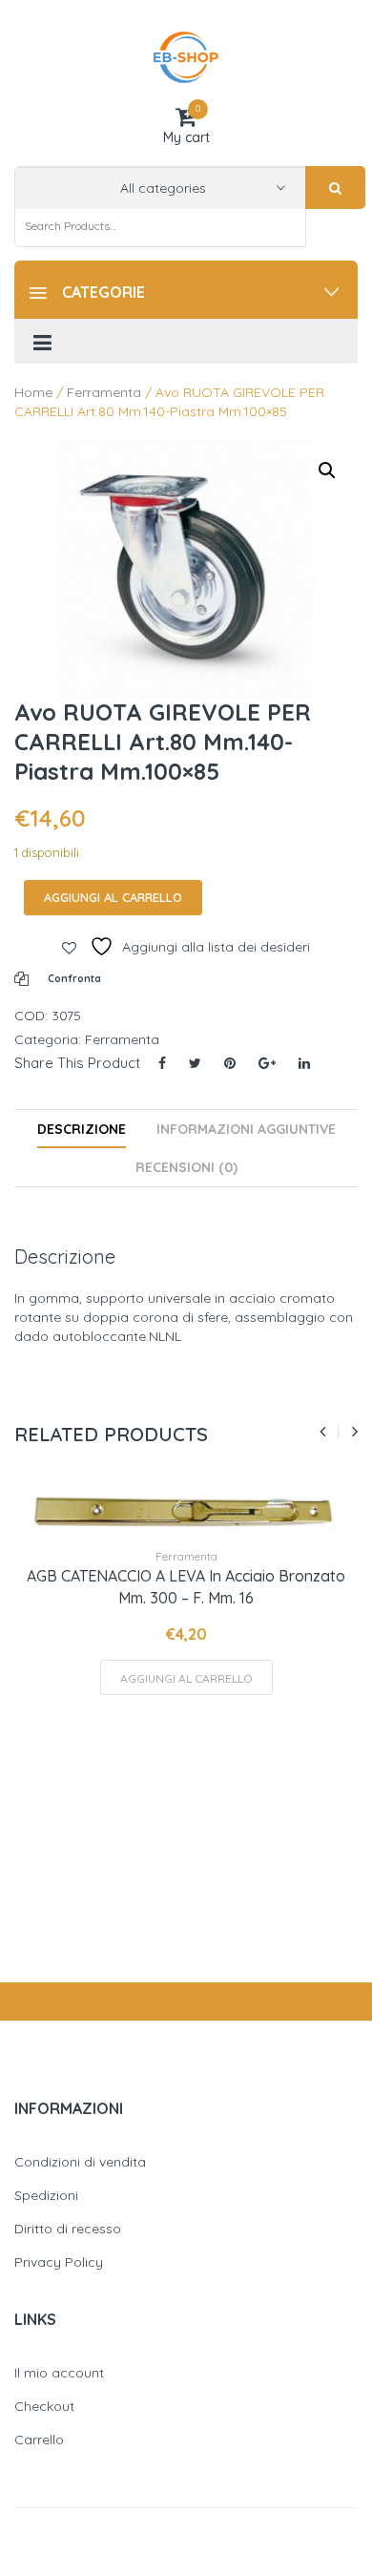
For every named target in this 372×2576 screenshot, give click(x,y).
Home (33, 392)
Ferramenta (104, 392)
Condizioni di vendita (80, 2162)
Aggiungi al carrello (113, 897)
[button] (327, 471)
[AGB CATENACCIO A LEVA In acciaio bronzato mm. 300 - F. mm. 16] (186, 1511)
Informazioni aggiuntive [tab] (246, 1129)
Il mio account (59, 2373)
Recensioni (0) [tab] (186, 1167)
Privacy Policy (59, 2262)
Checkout (44, 2406)
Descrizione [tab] (82, 1129)
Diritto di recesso (68, 2229)
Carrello (39, 2440)
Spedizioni (46, 2195)
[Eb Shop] (186, 56)
